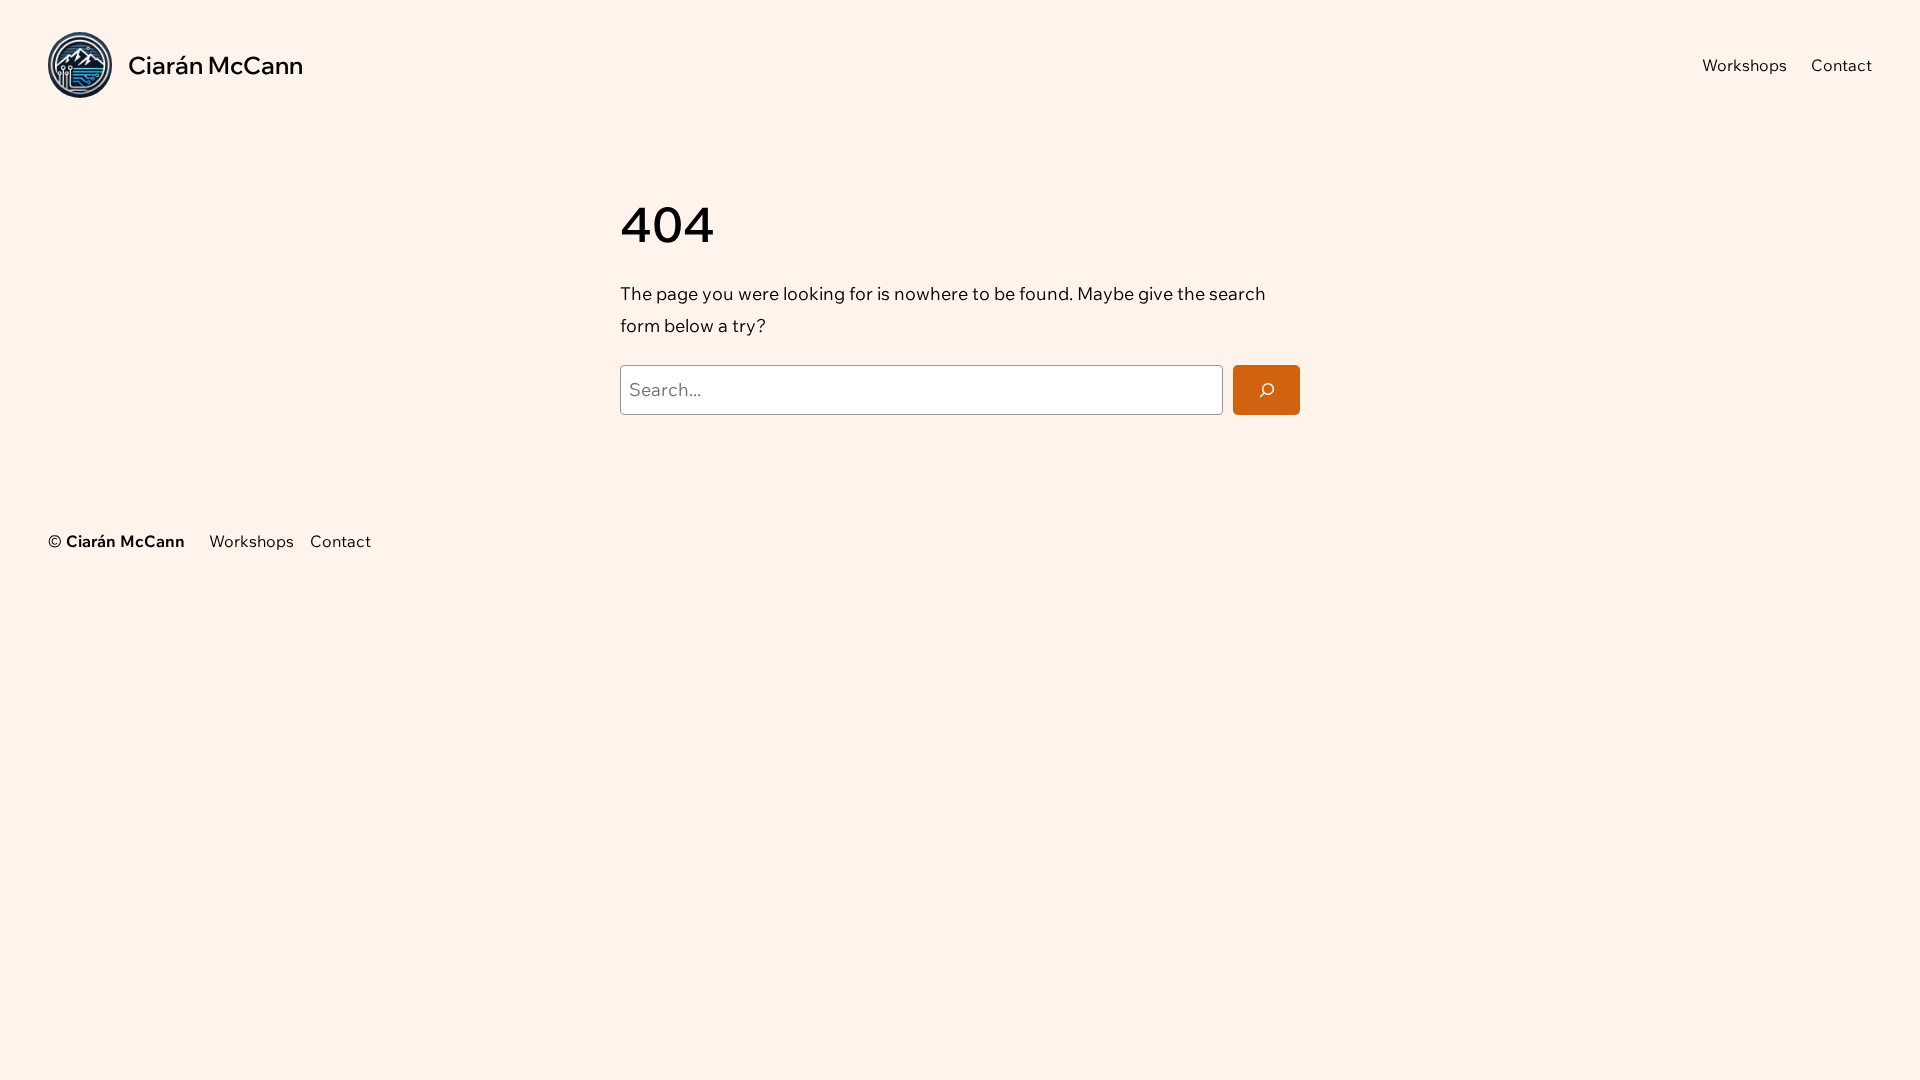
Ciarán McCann (215, 65)
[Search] (1266, 390)
